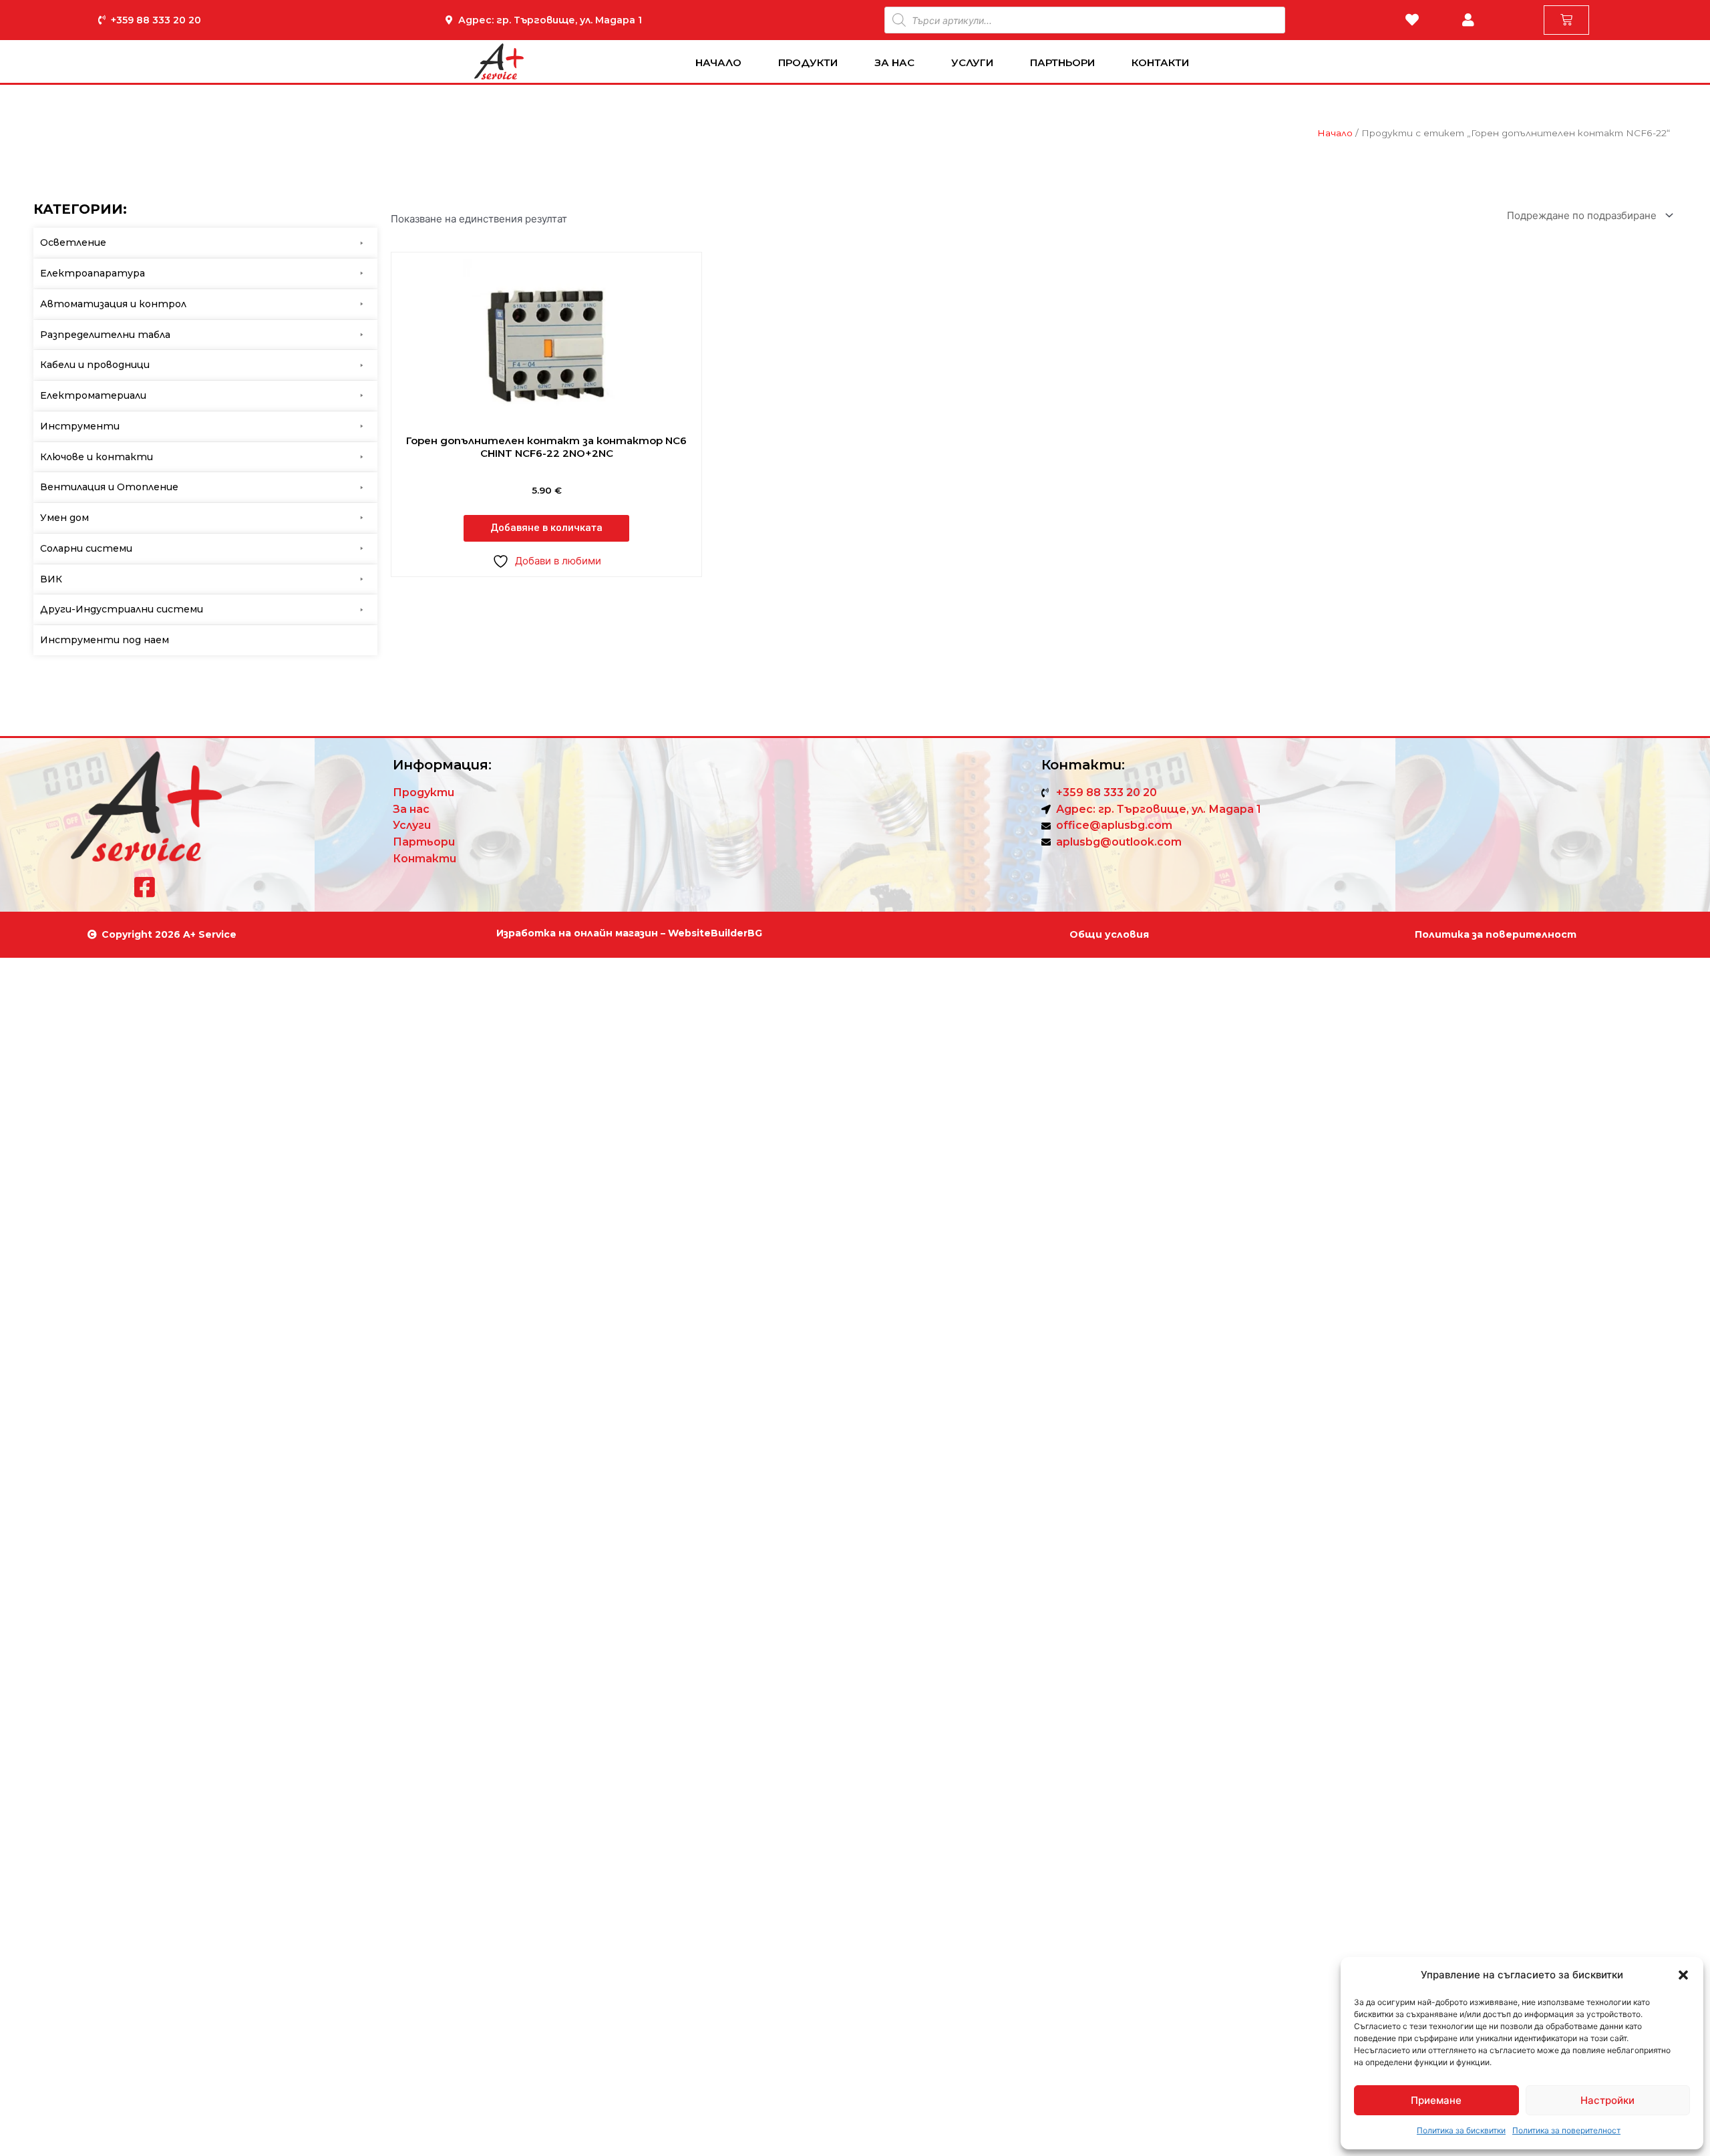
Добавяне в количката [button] (546, 528)
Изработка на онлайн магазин (577, 933)
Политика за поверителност (1566, 2130)
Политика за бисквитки (1461, 2130)
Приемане (1436, 2100)
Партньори (1062, 62)
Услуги (972, 62)
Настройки (1607, 2100)
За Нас (894, 62)
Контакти (1160, 62)
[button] (1683, 1975)
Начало (718, 62)
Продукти (808, 62)
